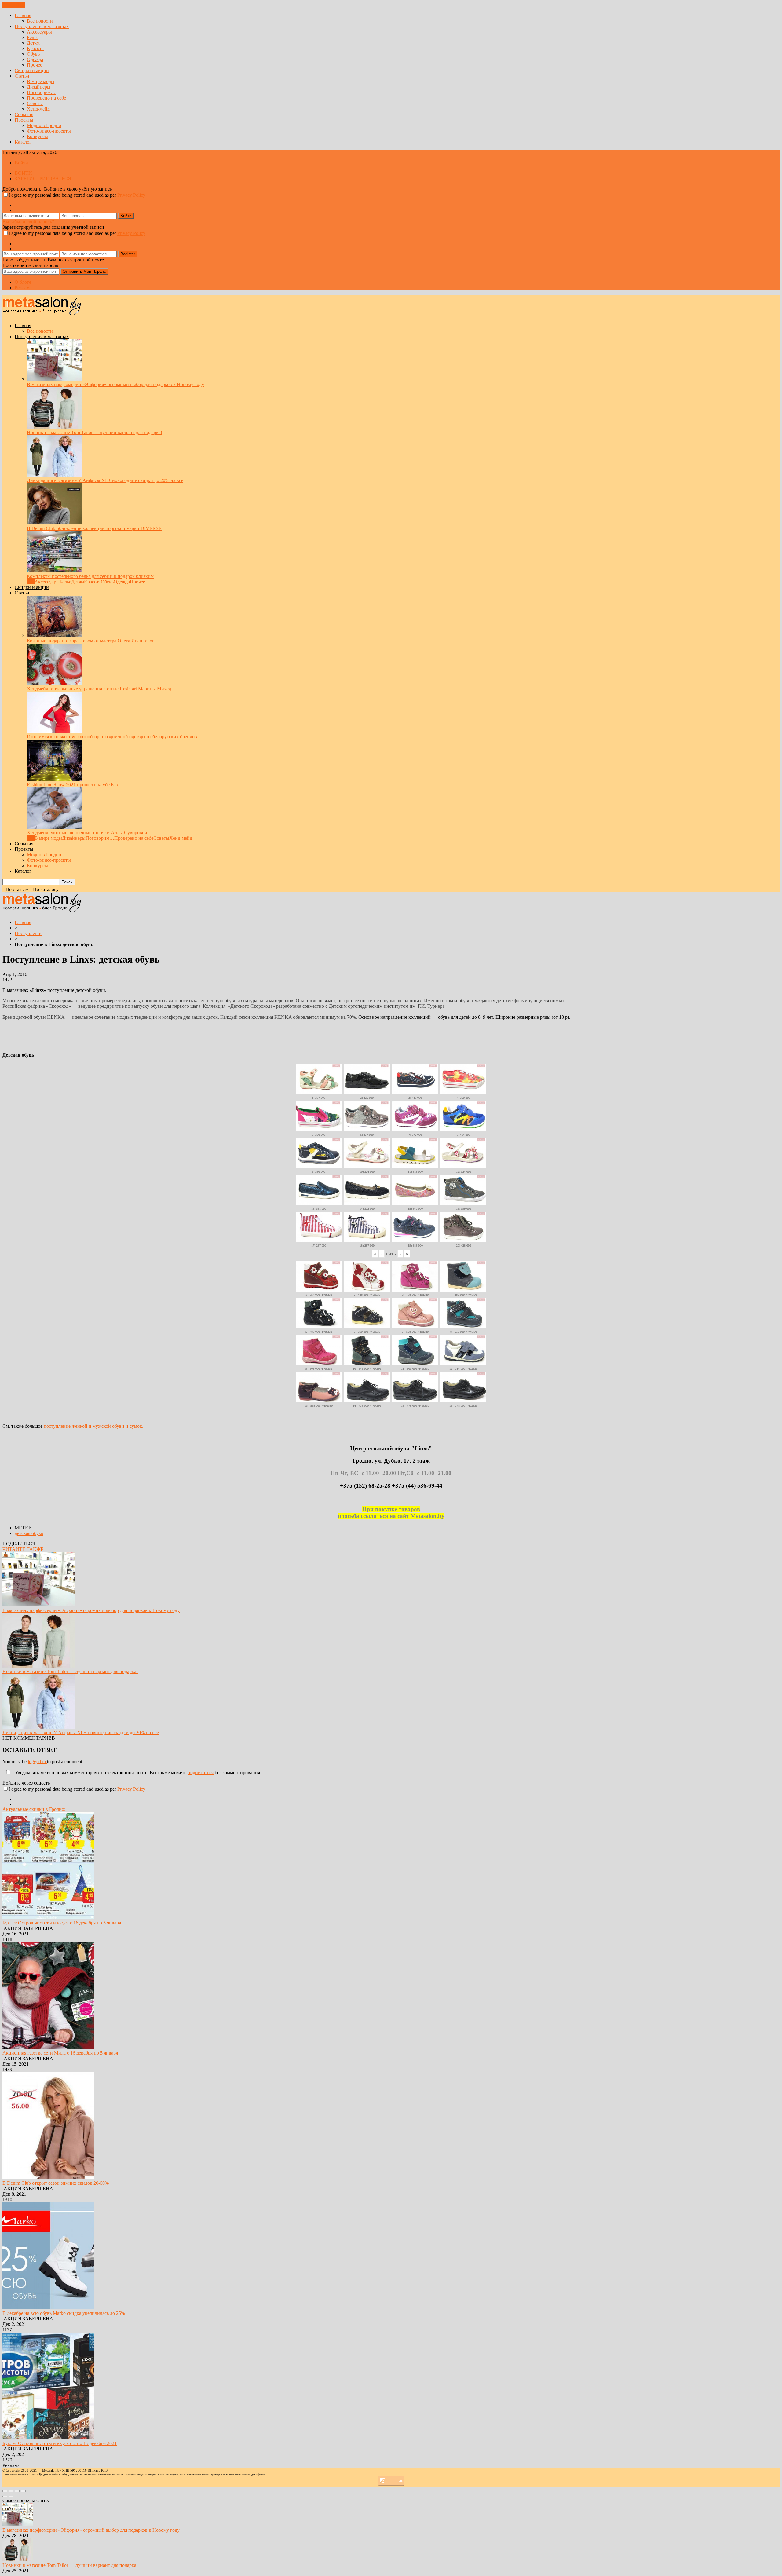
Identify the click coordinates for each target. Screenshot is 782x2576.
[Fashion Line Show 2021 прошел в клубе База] (54, 779)
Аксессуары (39, 32)
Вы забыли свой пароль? (28, 222)
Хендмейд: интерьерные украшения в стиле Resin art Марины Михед (99, 689)
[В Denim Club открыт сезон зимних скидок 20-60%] (48, 2178)
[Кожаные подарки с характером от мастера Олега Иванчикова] (54, 635)
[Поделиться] (11, 2491)
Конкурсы (37, 136)
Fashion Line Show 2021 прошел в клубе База (73, 785)
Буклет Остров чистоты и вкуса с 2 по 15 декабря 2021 (60, 2443)
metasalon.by (60, 2474)
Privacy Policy (131, 195)
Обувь (33, 54)
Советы (35, 103)
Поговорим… (41, 92)
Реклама (23, 288)
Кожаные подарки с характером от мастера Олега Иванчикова (92, 641)
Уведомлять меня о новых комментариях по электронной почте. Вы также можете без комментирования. (137, 1772)
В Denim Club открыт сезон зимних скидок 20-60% (56, 2183)
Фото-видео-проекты (49, 131)
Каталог (23, 142)
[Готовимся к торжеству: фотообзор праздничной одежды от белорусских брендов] (54, 731)
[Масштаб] (23, 2491)
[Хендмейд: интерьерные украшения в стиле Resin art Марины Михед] (54, 683)
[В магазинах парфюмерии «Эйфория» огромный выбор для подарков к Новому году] (54, 379)
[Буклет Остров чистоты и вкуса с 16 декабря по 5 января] (48, 1917)
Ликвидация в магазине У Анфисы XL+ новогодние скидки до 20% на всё (105, 480)
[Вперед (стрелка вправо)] (11, 2497)
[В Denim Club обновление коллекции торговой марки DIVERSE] (54, 523)
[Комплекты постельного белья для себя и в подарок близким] (54, 571)
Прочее (35, 65)
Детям (33, 43)
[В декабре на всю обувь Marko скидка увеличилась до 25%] (48, 2308)
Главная (23, 15)
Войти (21, 163)
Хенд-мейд (38, 109)
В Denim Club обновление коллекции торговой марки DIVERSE (94, 528)
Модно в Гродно (44, 125)
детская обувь (29, 1533)
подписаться (201, 1772)
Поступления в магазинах (42, 26)
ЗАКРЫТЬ (14, 5)
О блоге (23, 282)
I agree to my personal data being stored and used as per (77, 195)
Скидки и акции (32, 70)
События (24, 114)
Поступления (29, 933)
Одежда (35, 59)
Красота (35, 48)
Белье (33, 37)
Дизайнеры (39, 87)
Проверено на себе (46, 98)
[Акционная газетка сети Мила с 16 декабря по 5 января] (48, 2047)
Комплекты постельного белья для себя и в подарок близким (90, 576)
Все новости (40, 21)
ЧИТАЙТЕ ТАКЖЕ (23, 1549)
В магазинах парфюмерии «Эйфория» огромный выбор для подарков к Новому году (115, 384)
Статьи (22, 76)
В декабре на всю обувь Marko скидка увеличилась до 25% (64, 2313)
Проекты (24, 120)
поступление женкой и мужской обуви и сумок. (93, 1426)
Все (31, 582)
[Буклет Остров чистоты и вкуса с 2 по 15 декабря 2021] (48, 2438)
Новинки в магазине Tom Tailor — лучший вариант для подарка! (95, 432)
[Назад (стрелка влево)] (5, 2497)
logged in (37, 1761)
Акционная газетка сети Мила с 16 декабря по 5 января (60, 2053)
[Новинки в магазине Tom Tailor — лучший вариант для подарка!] (54, 427)
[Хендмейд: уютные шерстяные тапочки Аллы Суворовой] (54, 827)
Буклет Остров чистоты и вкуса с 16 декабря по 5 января (62, 1923)
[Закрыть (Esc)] (5, 2491)
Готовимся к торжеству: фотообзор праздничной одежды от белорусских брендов (112, 737)
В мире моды (41, 81)
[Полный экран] (17, 2491)
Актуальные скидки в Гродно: (34, 1809)
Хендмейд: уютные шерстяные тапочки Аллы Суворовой (87, 833)
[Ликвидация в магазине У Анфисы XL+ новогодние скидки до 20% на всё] (54, 475)
